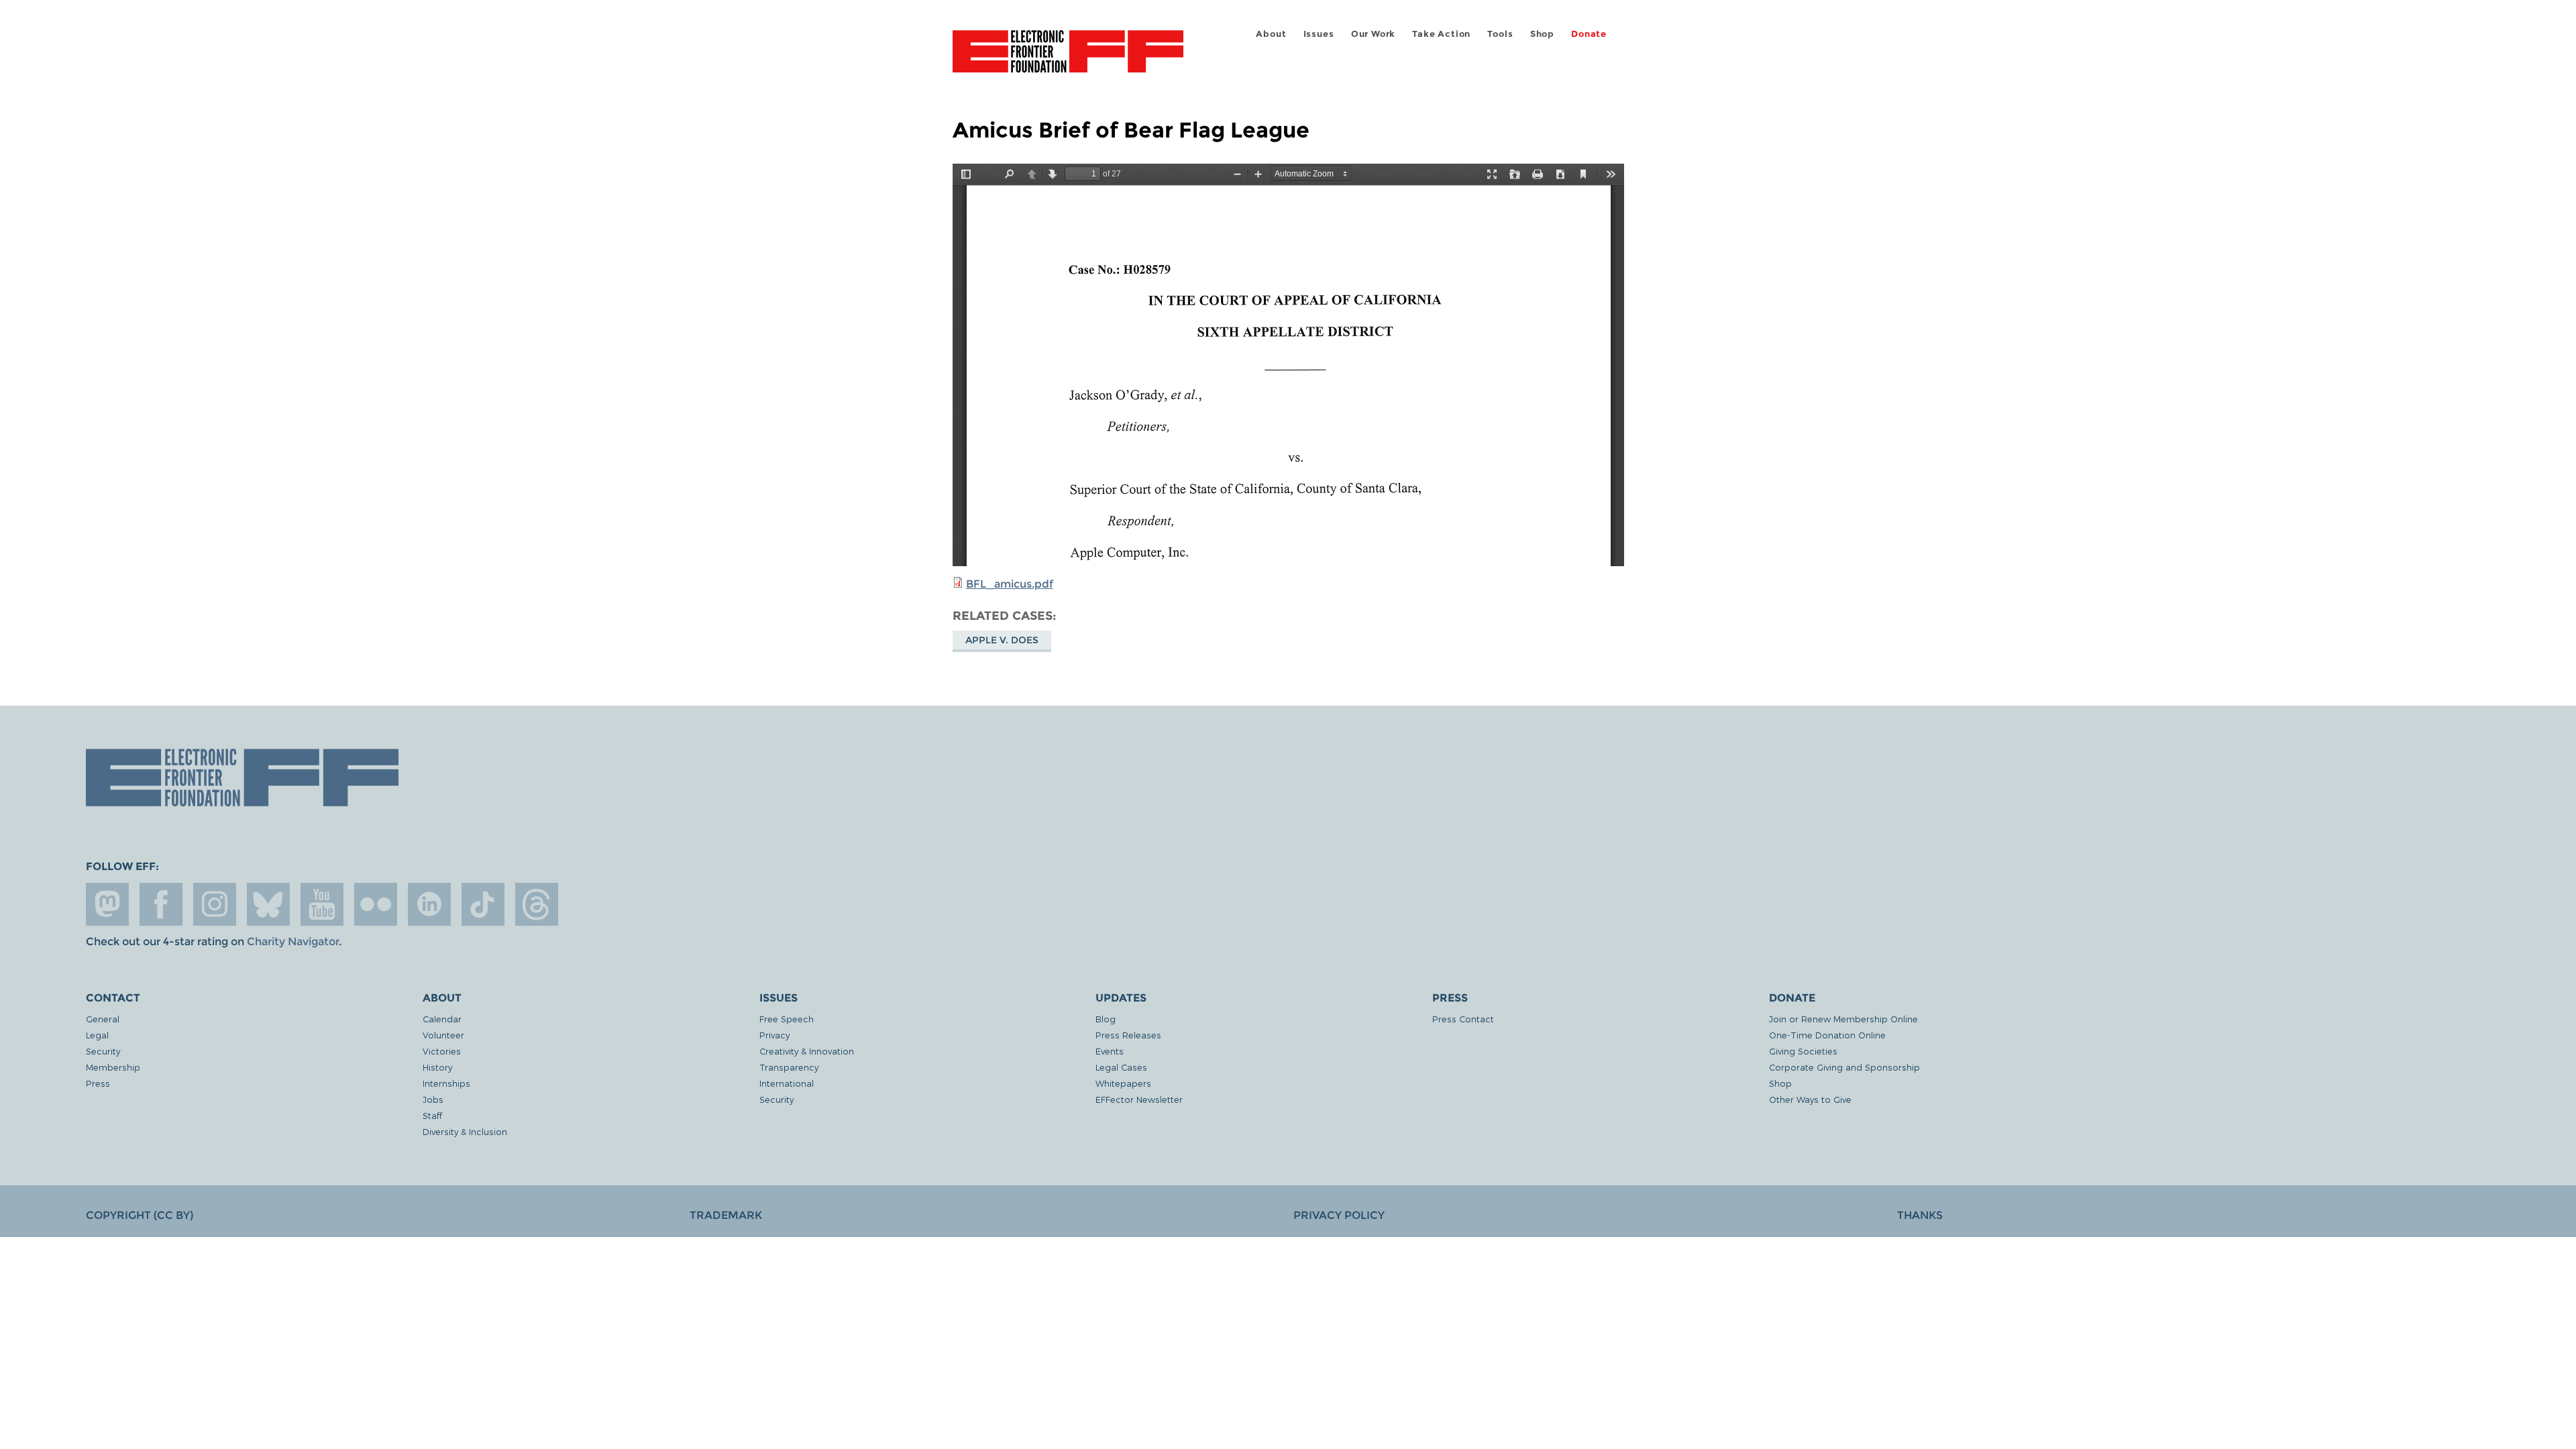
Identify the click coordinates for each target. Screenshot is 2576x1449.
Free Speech (787, 1019)
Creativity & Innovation (807, 1051)
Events (1110, 1051)
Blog (1106, 1019)
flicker (376, 904)
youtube (322, 904)
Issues (1319, 34)
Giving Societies (1803, 1051)
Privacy (774, 1035)
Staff (432, 1115)
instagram (215, 904)
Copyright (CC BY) (140, 1215)
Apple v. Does (1002, 640)
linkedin (429, 904)
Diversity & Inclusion (465, 1131)
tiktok (483, 904)
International (787, 1083)
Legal (97, 1035)
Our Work (1373, 34)
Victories (442, 1051)
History (437, 1067)
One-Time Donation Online (1827, 1035)
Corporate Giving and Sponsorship (1844, 1067)
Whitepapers (1123, 1083)
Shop (1542, 34)
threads (537, 904)
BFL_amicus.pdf (1010, 584)
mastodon (107, 904)
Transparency (789, 1067)
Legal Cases (1121, 1067)
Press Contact (1463, 1019)
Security (103, 1051)
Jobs (433, 1099)
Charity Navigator (293, 942)
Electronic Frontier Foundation (1068, 59)
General (103, 1019)
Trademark (726, 1215)
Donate (1589, 34)
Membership (113, 1067)
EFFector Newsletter (1139, 1099)
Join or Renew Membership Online (1843, 1019)
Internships (446, 1083)
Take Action (1441, 34)
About (1271, 34)
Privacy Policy (1339, 1215)
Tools (1500, 34)
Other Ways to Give (1810, 1099)
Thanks (1920, 1215)
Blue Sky (268, 904)
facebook (161, 904)
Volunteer (443, 1035)
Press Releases (1128, 1035)
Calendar (442, 1019)
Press (98, 1083)
